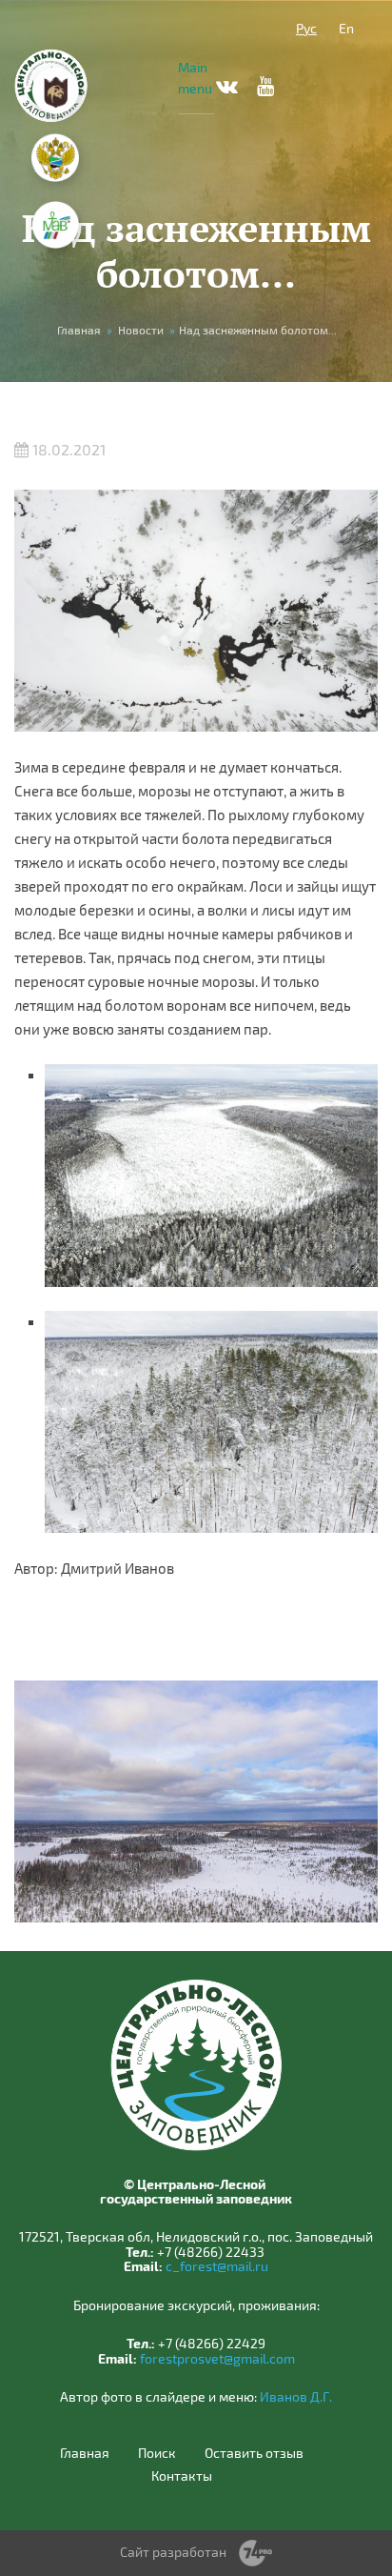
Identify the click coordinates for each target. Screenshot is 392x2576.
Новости (141, 330)
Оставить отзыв (254, 2453)
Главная (79, 330)
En (346, 28)
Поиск (157, 2453)
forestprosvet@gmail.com (217, 2358)
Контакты (182, 2476)
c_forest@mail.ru (217, 2266)
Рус (306, 28)
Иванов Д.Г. (296, 2396)
